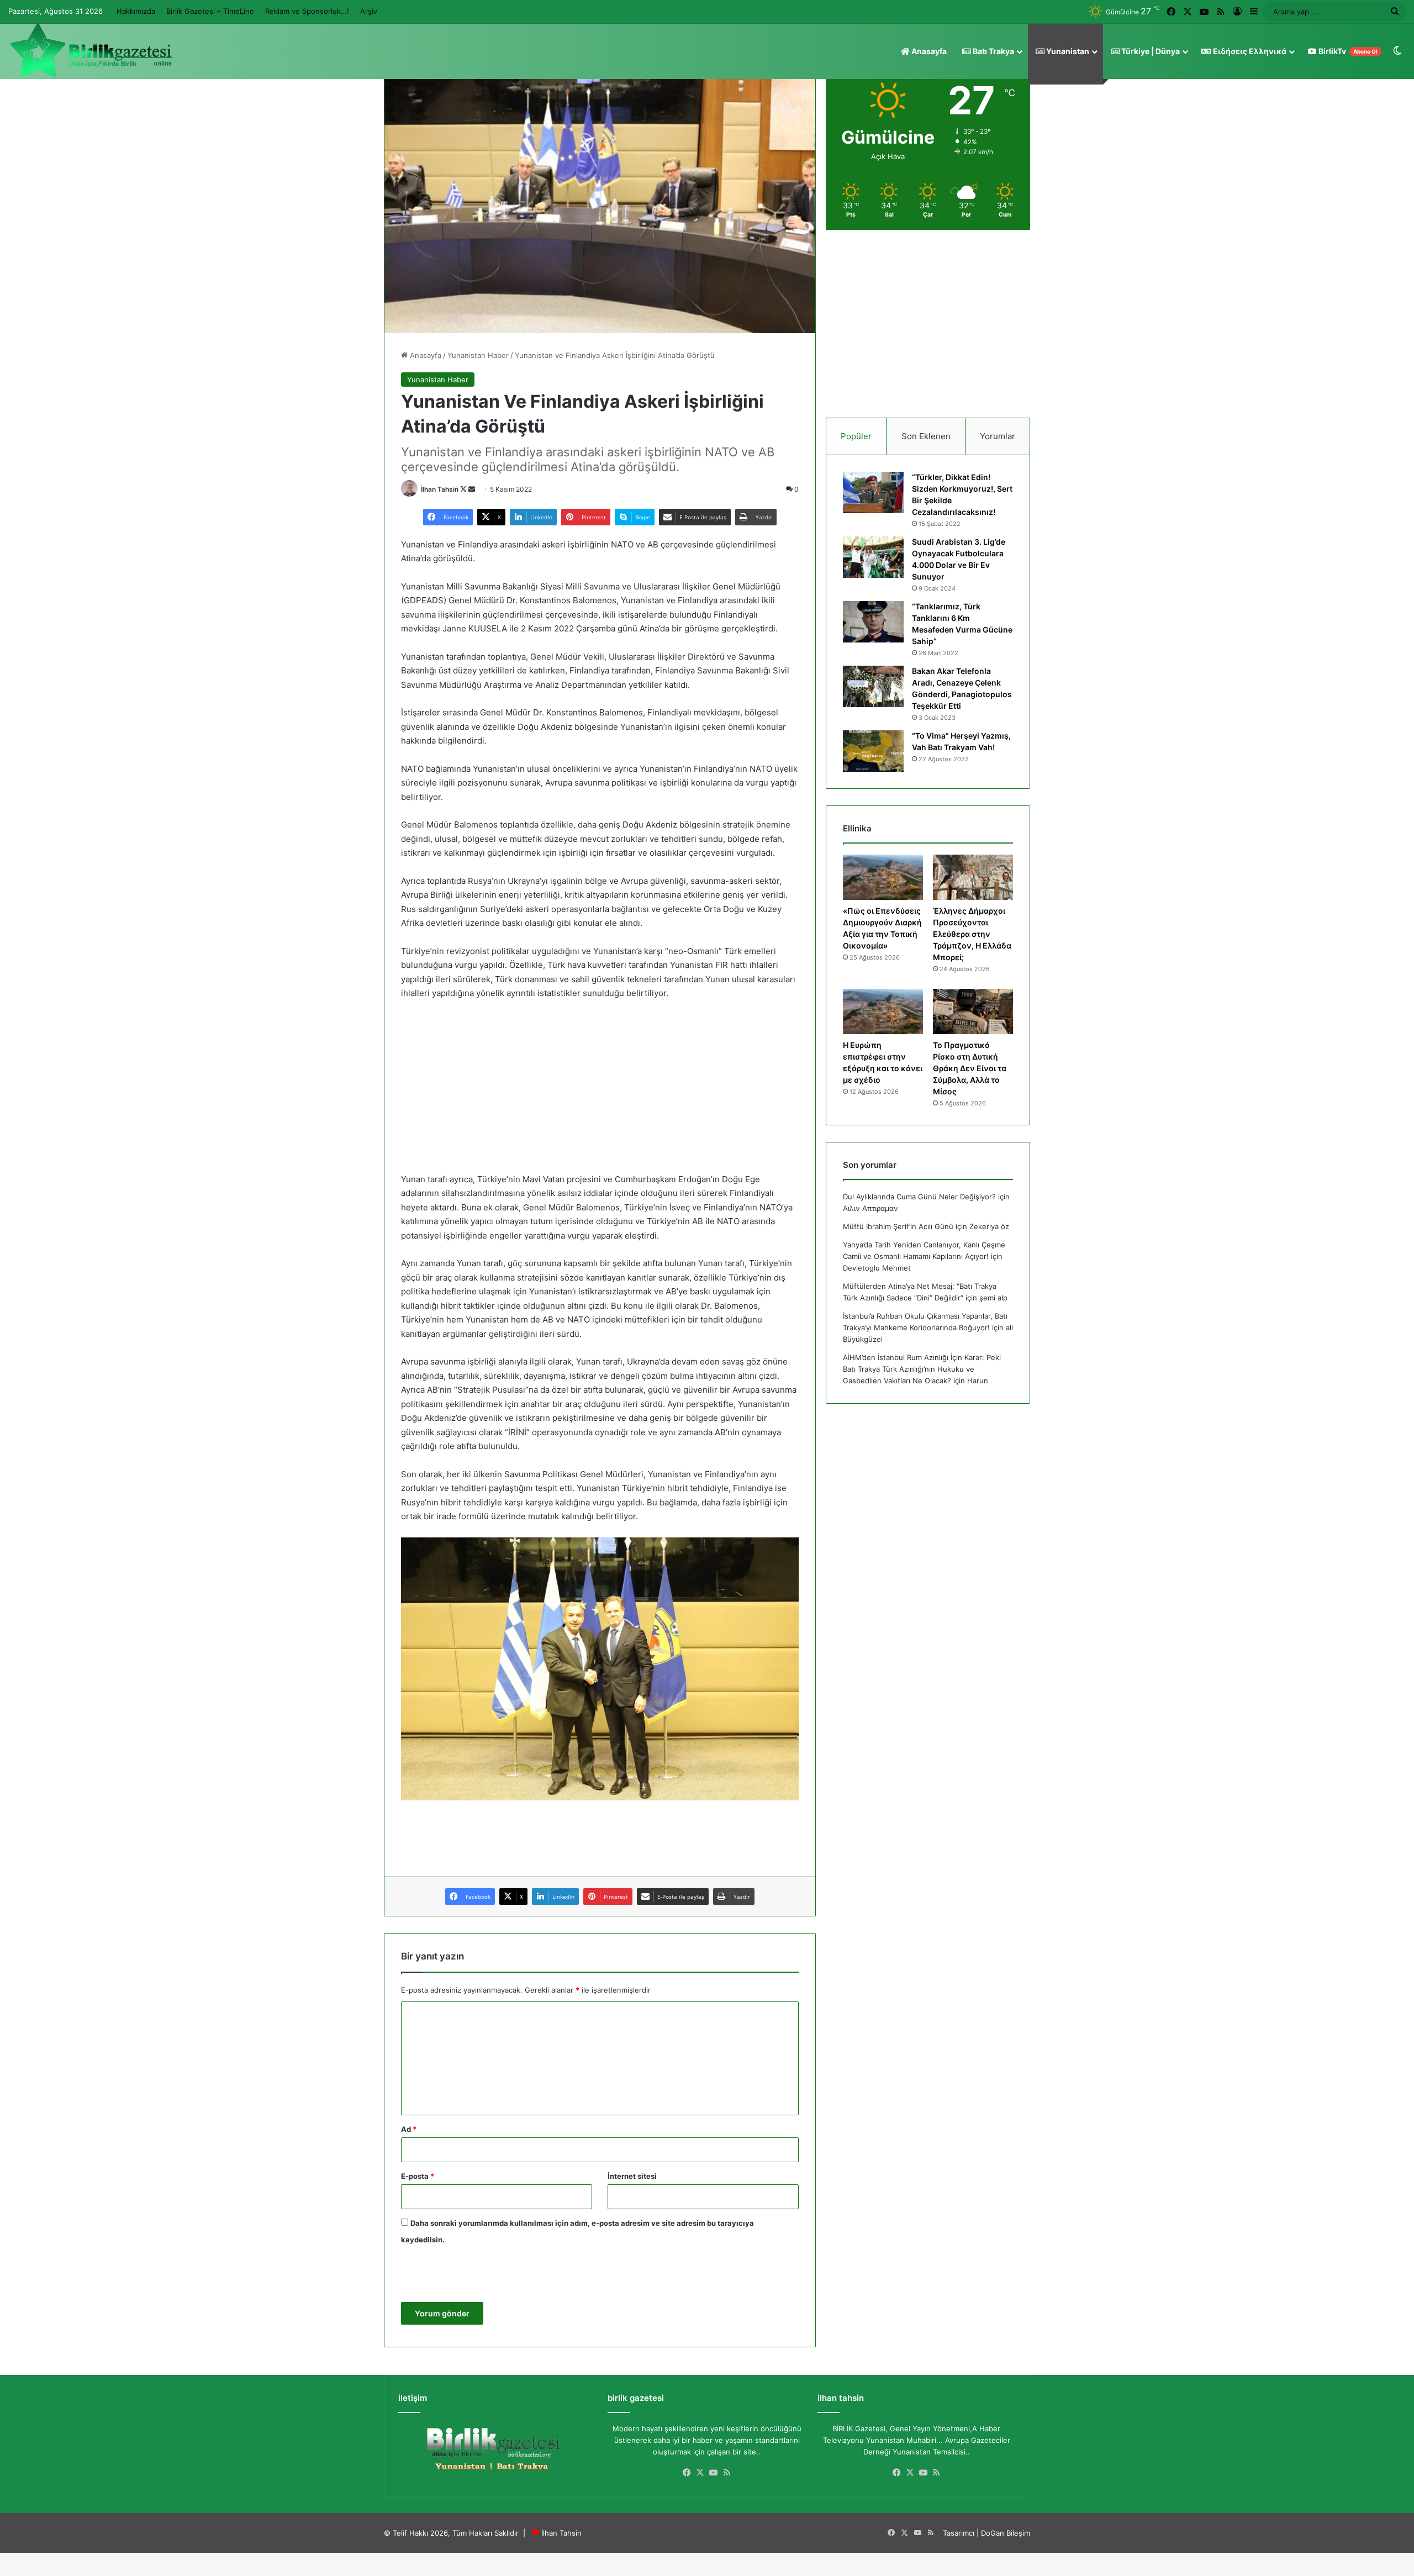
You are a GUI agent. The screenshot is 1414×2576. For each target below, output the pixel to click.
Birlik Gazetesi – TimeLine (210, 11)
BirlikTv (1347, 51)
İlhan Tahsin (440, 489)
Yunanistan (1067, 51)
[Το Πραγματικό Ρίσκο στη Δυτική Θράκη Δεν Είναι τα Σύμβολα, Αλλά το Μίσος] (973, 1012)
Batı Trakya (993, 51)
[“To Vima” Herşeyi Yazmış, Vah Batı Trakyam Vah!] (873, 751)
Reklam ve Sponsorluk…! (307, 11)
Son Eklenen (926, 436)
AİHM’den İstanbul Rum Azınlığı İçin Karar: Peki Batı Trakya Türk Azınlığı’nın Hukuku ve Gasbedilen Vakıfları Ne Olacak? (922, 1369)
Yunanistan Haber (478, 355)
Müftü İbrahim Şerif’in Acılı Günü (898, 1226)
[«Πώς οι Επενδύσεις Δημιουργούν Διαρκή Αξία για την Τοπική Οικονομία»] (883, 877)
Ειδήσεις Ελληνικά (1249, 51)
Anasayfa (928, 51)
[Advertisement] (600, 1092)
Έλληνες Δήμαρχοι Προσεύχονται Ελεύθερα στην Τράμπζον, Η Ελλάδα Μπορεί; (972, 934)
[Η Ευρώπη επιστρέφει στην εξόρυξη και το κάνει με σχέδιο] (883, 1012)
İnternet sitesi (632, 2176)
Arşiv (369, 11)
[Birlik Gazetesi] (91, 50)
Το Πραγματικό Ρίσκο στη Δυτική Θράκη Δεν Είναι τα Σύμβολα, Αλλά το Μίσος (970, 1068)
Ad (409, 2129)
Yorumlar (998, 436)
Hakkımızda (136, 11)
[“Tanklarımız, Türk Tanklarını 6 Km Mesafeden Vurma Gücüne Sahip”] (873, 622)
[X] (700, 2473)
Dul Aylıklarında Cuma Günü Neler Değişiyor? (919, 1197)
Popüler (856, 436)
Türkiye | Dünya (1150, 51)
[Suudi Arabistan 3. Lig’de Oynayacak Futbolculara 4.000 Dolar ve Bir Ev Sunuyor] (873, 557)
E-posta (418, 2176)
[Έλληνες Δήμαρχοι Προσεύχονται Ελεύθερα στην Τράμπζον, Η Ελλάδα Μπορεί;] (973, 877)
